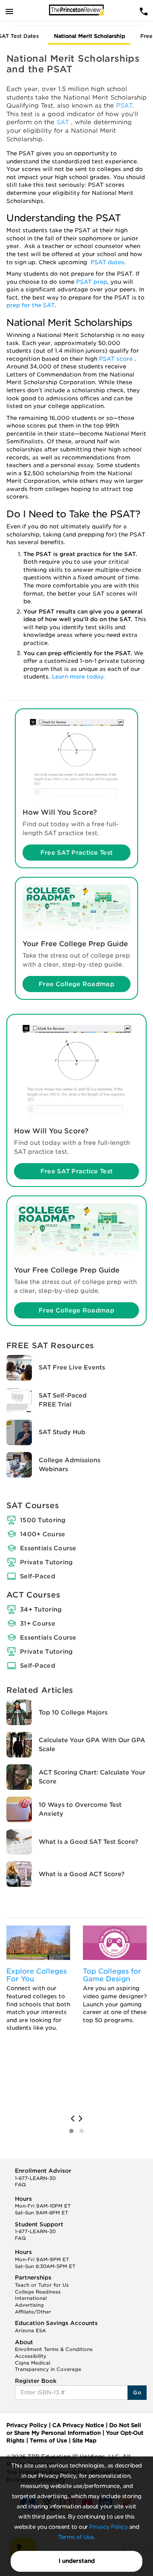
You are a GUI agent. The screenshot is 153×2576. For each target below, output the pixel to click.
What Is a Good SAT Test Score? (88, 1842)
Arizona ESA (30, 2331)
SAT (64, 122)
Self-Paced (38, 1576)
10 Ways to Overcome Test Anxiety (80, 1809)
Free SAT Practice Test (76, 853)
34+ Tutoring (41, 1609)
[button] (71, 2131)
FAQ (20, 2185)
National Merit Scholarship (89, 36)
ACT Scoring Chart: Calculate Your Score (92, 1777)
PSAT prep (92, 282)
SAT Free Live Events (72, 1367)
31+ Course (38, 1623)
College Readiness (38, 2292)
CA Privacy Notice (78, 2425)
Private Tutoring (46, 1562)
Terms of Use (76, 2537)
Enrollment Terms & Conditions (54, 2349)
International (31, 2298)
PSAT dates (107, 262)
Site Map (84, 2440)
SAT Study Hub (62, 1432)
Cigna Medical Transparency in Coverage (48, 2366)
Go (137, 2392)
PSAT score (117, 359)
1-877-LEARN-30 (35, 2178)
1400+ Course (42, 1534)
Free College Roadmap (76, 984)
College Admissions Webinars (69, 1465)
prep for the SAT (30, 305)
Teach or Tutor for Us (42, 2285)
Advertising (29, 2305)
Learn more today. (78, 677)
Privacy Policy (108, 2527)
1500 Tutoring (43, 1520)
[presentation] (72, 2119)
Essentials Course (48, 1548)
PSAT (124, 106)
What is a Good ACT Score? (82, 1874)
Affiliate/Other (33, 2312)
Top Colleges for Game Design (112, 1975)
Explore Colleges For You (37, 1975)
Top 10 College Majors (73, 1712)
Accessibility (31, 2356)
